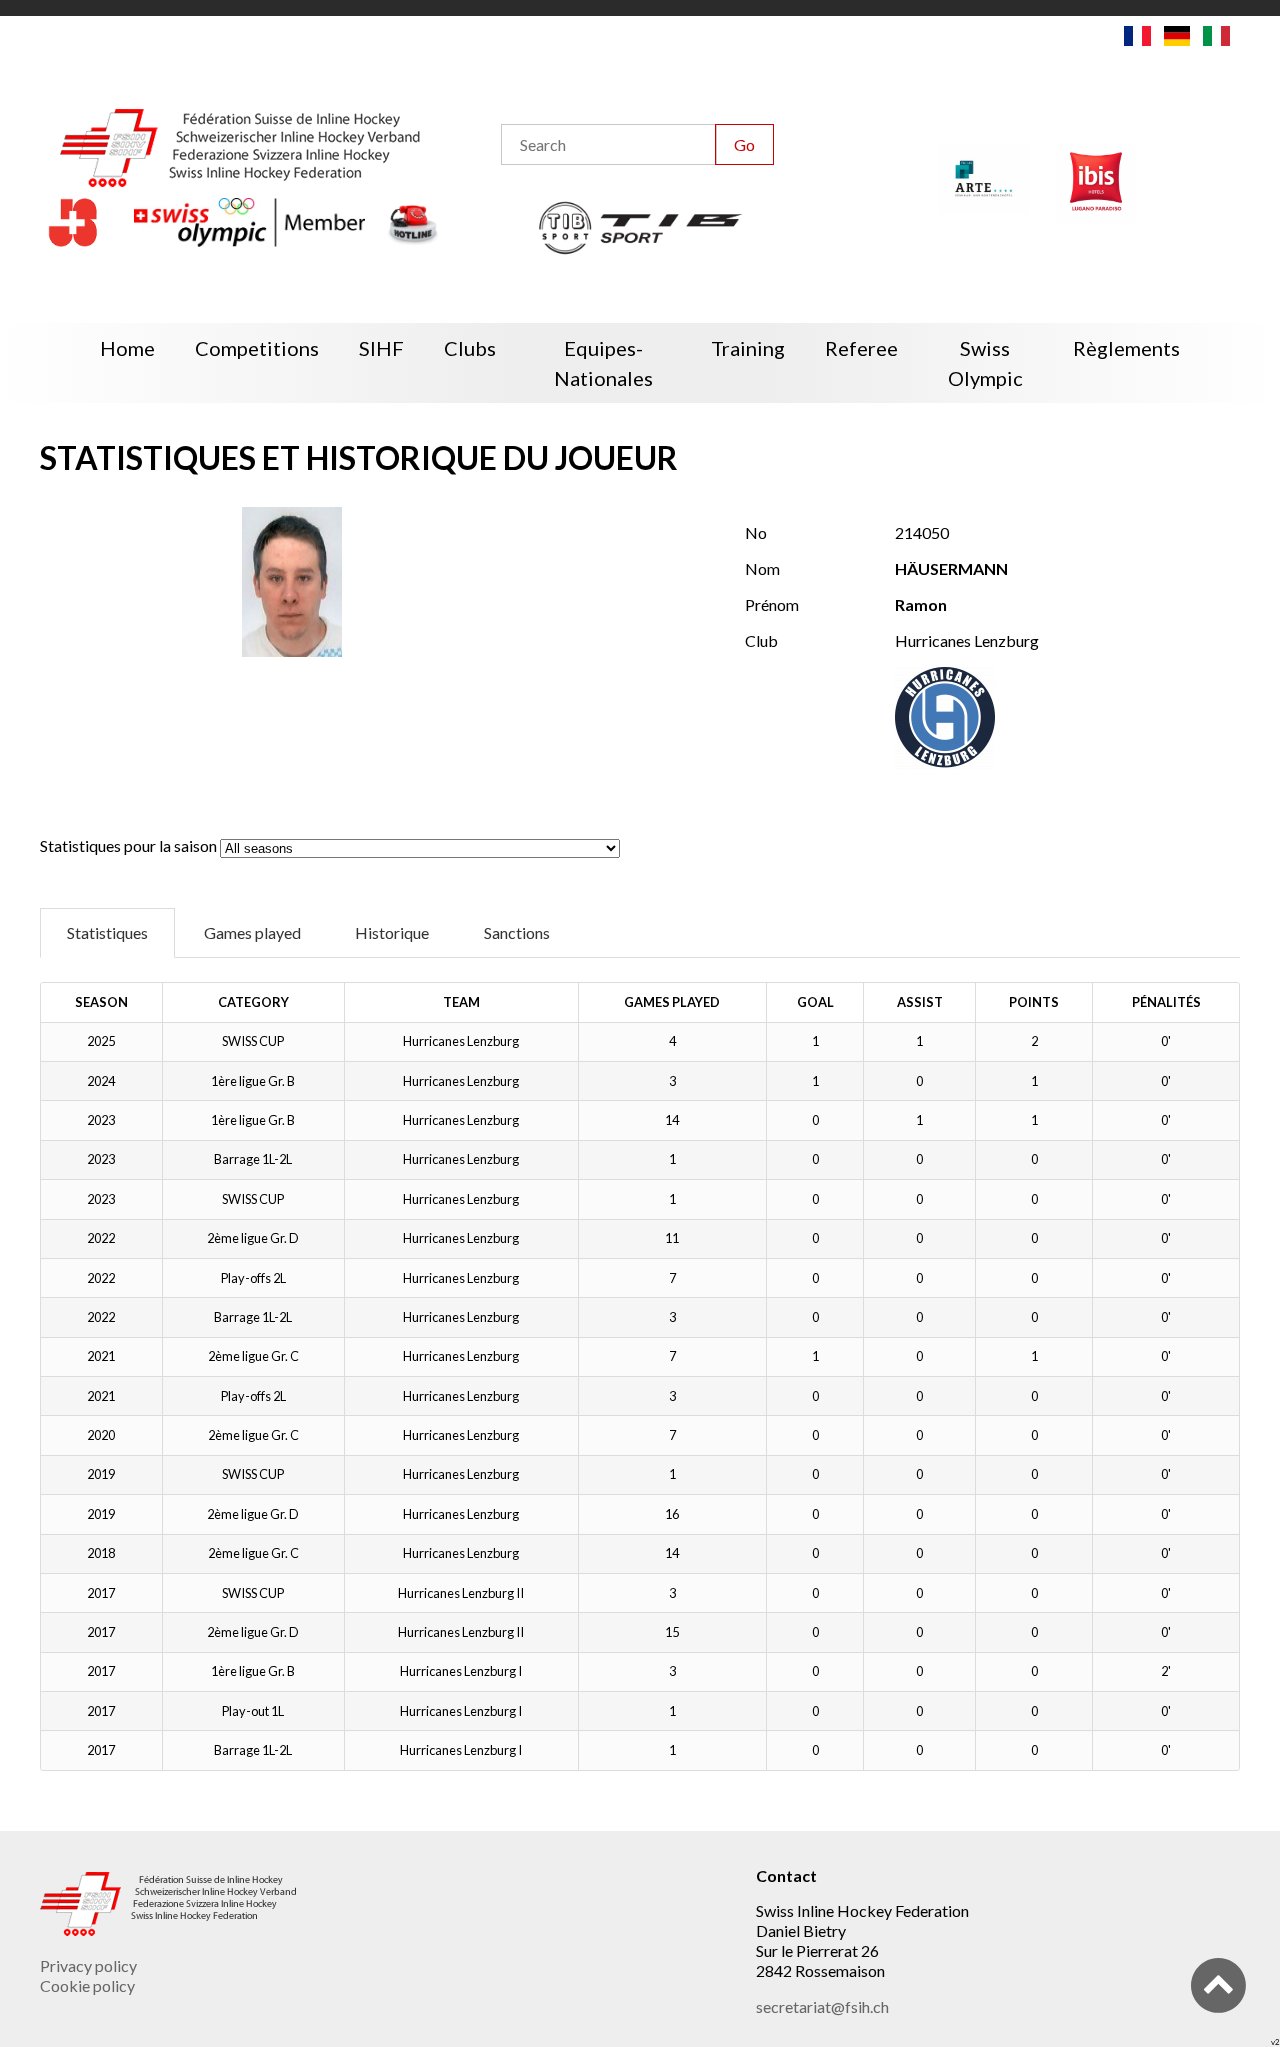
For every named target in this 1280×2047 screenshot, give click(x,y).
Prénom (772, 604)
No (756, 532)
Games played (252, 932)
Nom (762, 568)
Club (761, 640)
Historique (392, 932)
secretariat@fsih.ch (822, 2006)
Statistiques (107, 932)
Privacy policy (88, 1965)
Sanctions (517, 932)
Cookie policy (87, 1985)
